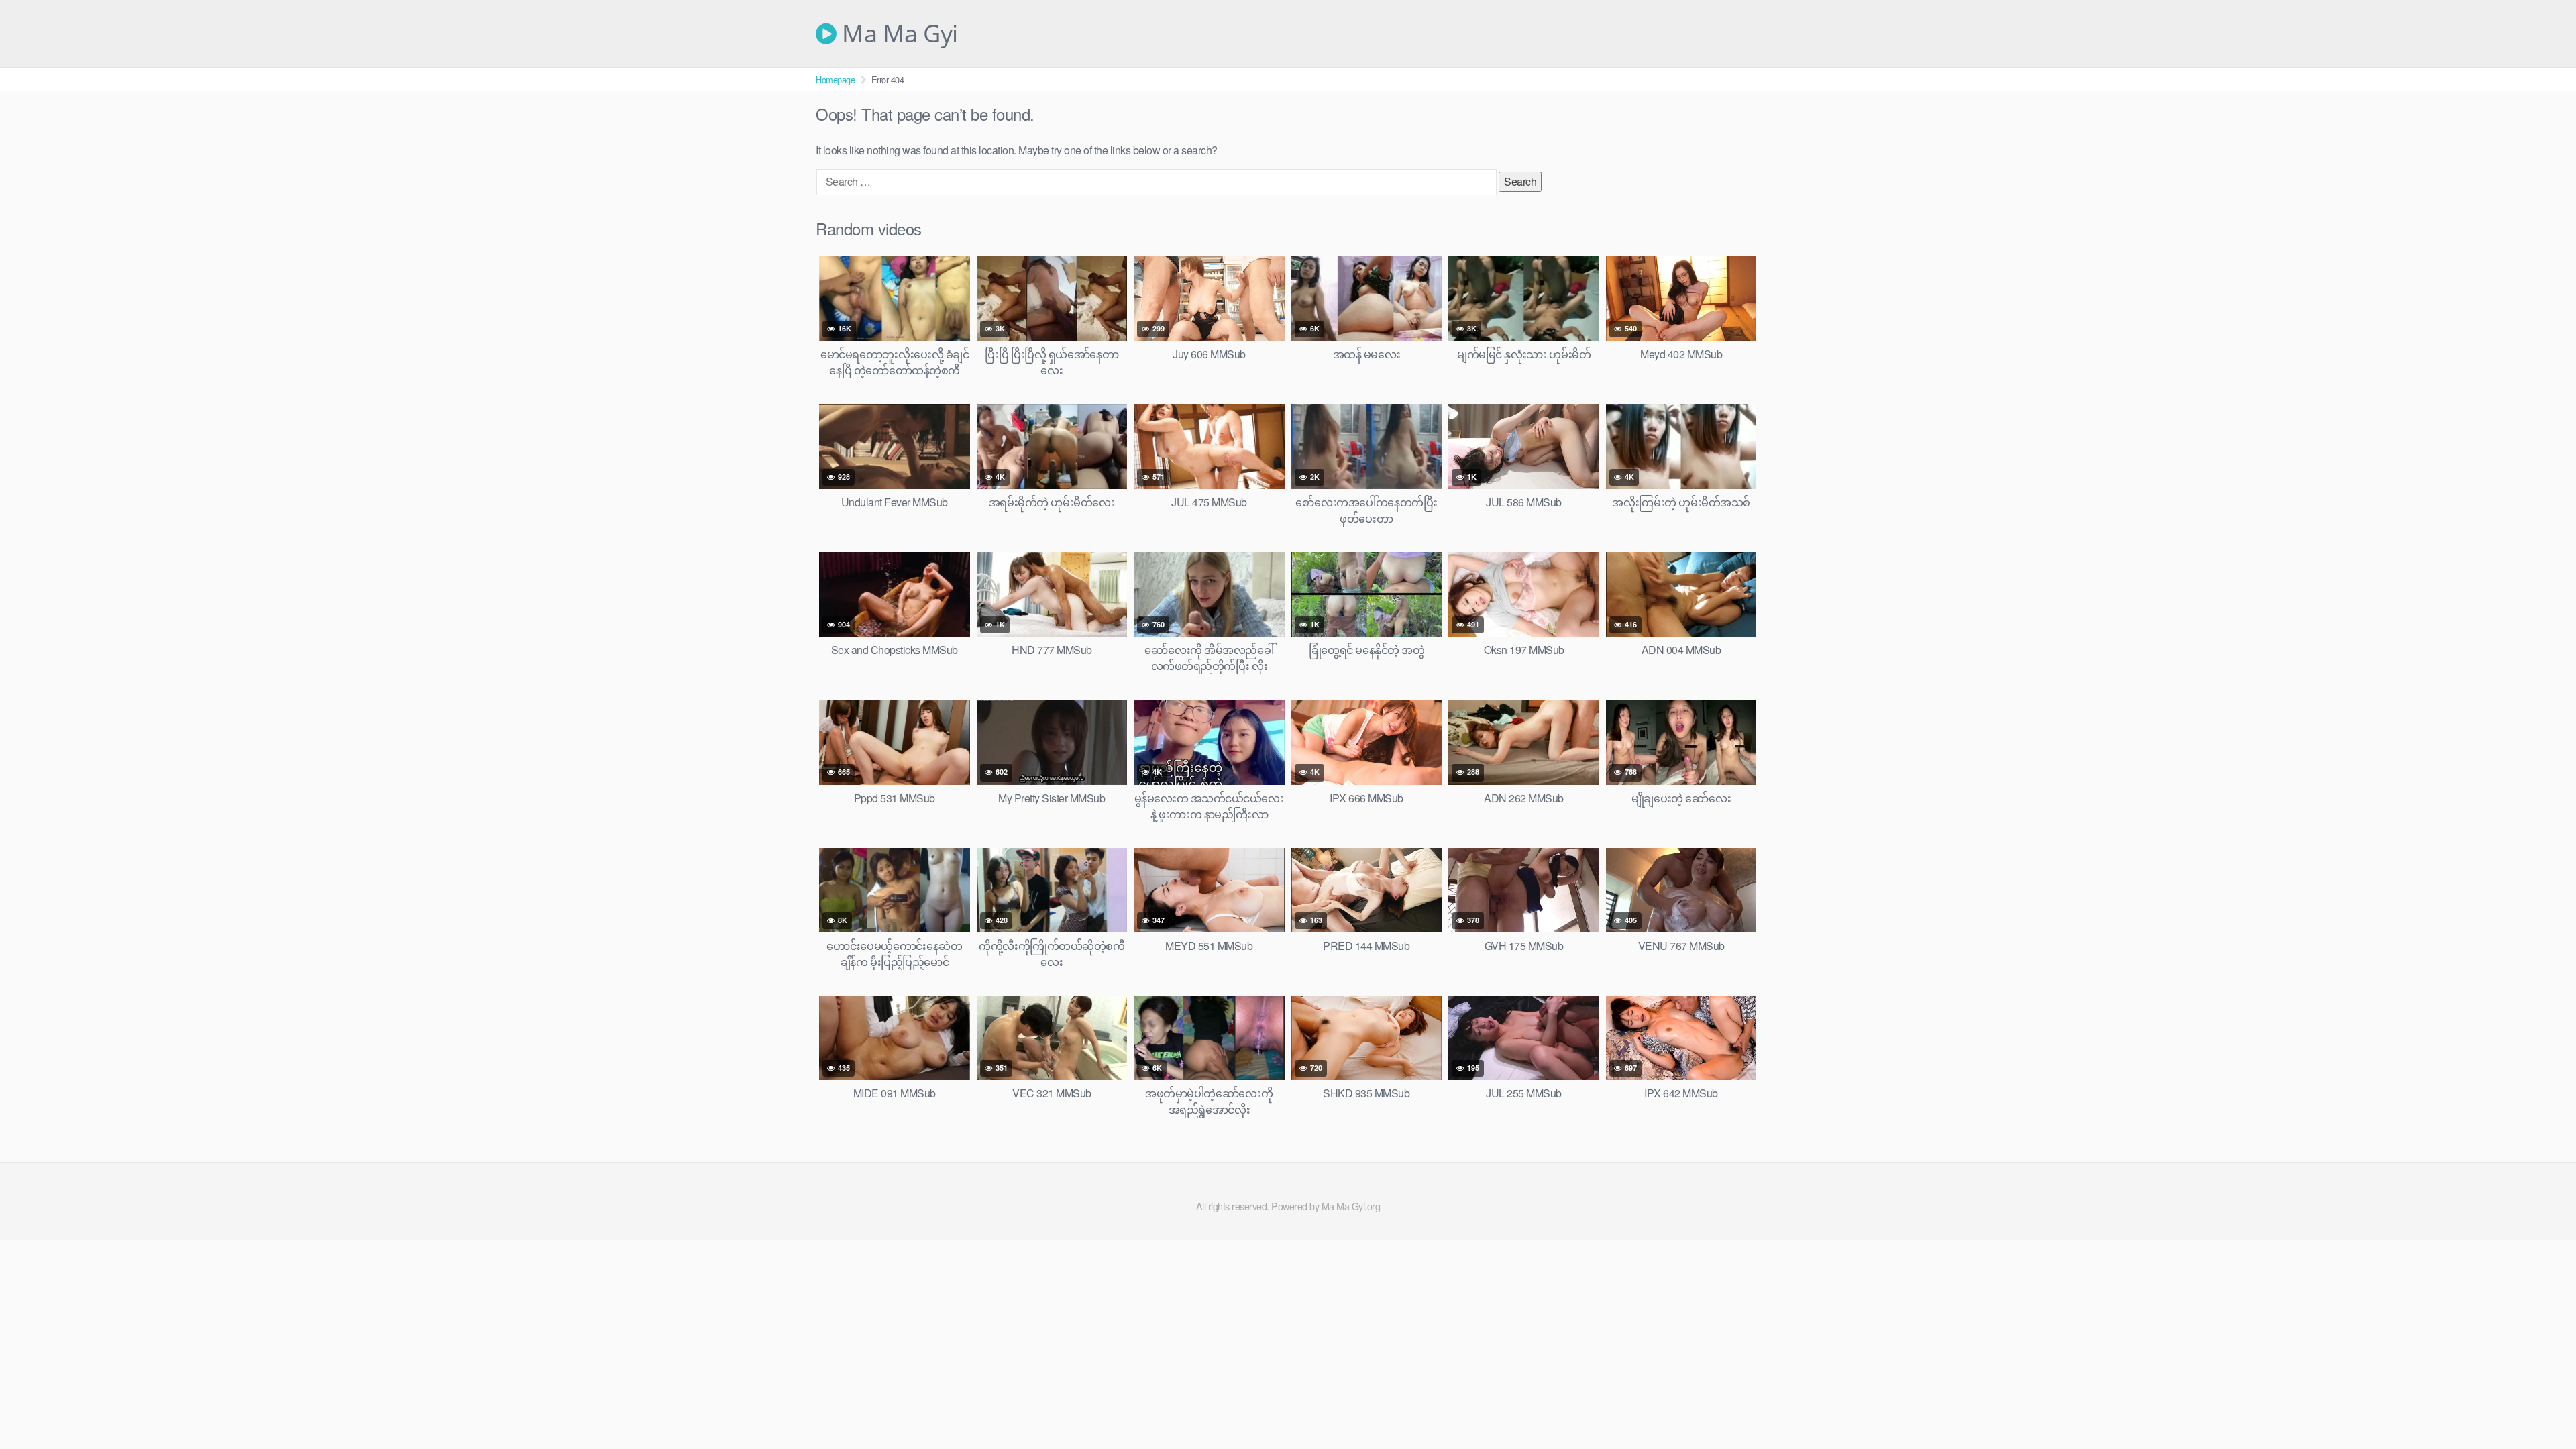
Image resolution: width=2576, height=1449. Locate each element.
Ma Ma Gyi (897, 34)
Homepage (835, 79)
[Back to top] (2539, 1406)
